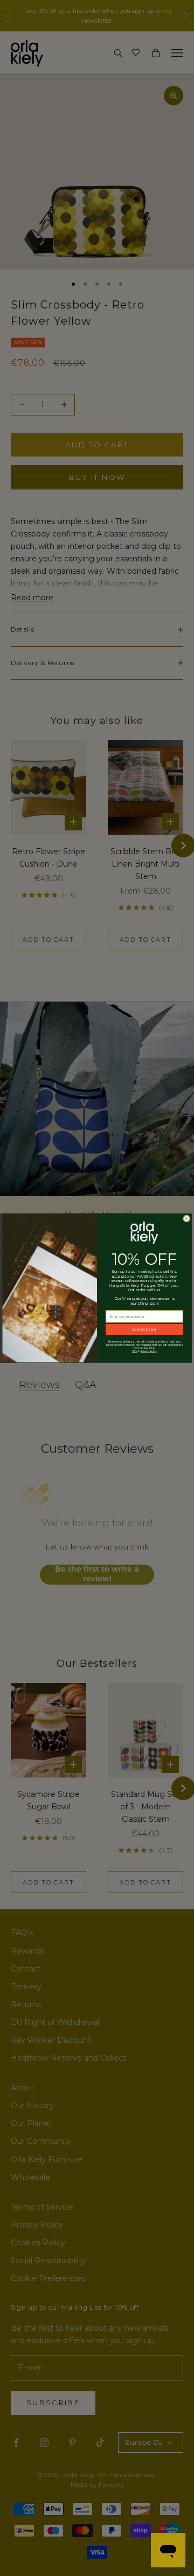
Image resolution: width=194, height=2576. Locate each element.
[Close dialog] (187, 1219)
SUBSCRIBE (144, 1330)
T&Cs (135, 1351)
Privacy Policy (149, 1351)
